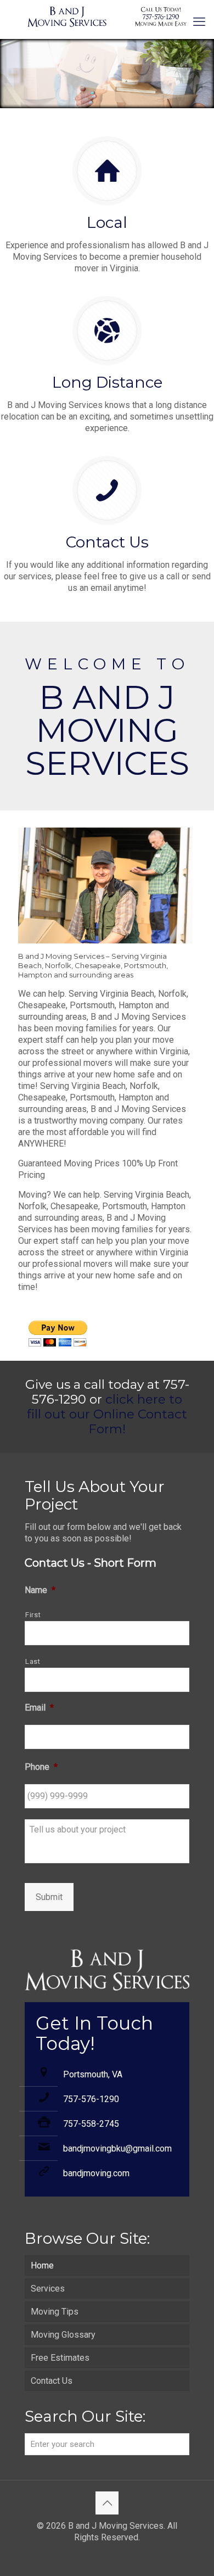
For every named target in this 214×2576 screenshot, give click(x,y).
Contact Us (52, 2381)
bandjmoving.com (96, 2173)
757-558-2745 (91, 2124)
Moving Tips (55, 2312)
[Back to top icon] (107, 2503)
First (33, 1615)
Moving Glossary (63, 2335)
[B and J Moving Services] (107, 16)
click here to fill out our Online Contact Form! (107, 1414)
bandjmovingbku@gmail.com (117, 2148)
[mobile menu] (199, 22)
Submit (49, 1897)
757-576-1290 (91, 2099)
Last (33, 1661)
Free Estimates (60, 2358)
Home (42, 2265)
